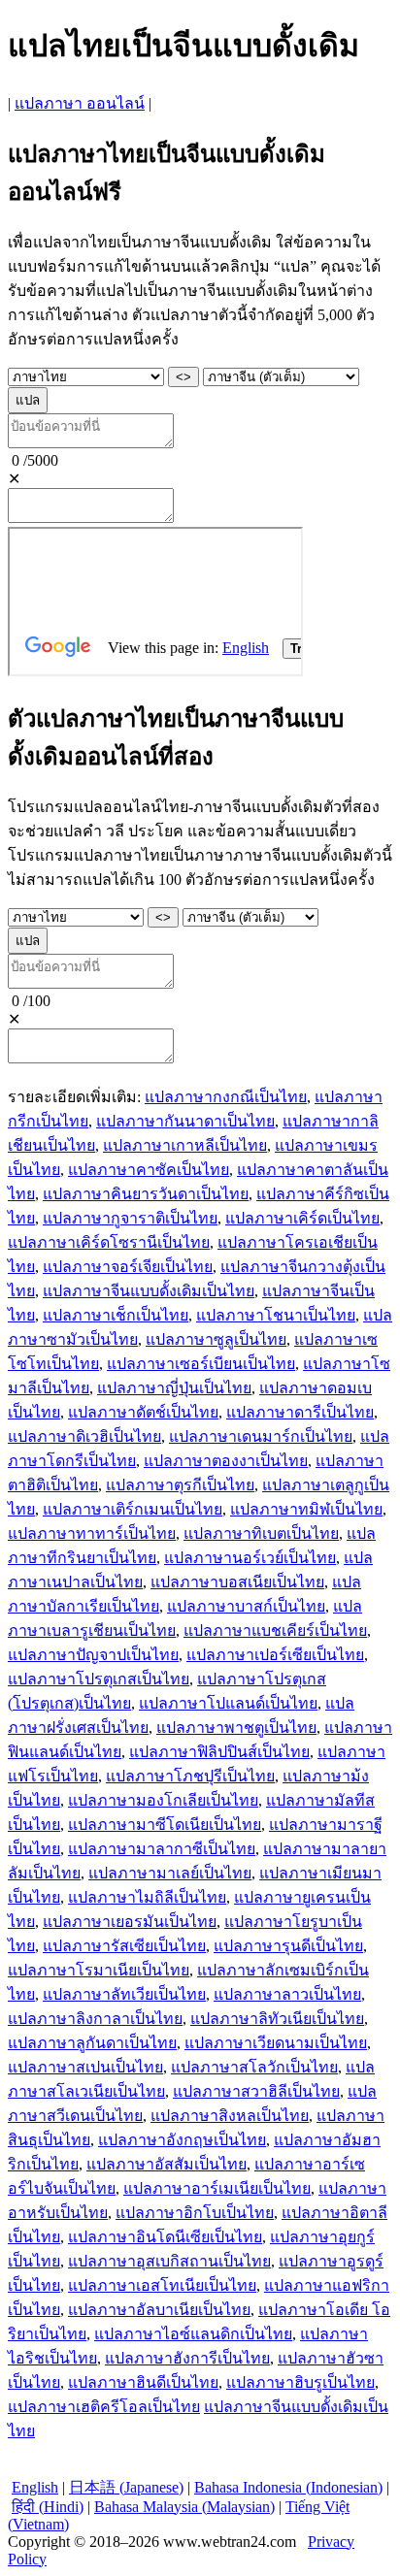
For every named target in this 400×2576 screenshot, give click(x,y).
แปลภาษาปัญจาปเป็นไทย (93, 1655)
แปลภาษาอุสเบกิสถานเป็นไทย (169, 2261)
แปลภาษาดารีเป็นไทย (300, 1412)
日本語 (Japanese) (126, 2487)
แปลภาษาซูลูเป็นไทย (216, 1339)
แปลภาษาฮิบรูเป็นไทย (300, 2382)
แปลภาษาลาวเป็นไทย (287, 1994)
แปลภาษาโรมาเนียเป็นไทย (99, 1970)
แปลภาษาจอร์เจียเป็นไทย (128, 1267)
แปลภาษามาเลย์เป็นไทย (170, 1873)
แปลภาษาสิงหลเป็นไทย (230, 2116)
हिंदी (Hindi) (48, 2507)
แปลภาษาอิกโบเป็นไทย (195, 2213)
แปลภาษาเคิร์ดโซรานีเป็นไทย (109, 1242)
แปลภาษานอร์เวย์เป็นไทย (250, 1558)
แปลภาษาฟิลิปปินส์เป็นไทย (219, 1752)
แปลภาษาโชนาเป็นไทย (276, 1315)
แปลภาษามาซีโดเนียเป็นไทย (165, 1825)
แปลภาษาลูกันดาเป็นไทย (92, 2043)
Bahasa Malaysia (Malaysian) (184, 2507)
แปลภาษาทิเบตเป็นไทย (261, 1533)
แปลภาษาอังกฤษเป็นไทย (182, 2140)
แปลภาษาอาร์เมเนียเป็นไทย (217, 2188)
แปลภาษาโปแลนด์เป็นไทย (228, 1703)
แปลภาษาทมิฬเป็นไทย (306, 1509)
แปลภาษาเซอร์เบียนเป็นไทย (201, 1364)
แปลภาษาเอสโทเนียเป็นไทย (162, 2285)
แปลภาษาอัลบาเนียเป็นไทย (159, 2310)
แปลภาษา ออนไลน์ (80, 103)
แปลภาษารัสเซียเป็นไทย (124, 1946)
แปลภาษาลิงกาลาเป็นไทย (95, 2019)
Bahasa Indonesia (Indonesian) (288, 2487)
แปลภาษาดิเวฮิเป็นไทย (84, 1436)
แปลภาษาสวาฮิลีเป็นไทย (256, 2091)
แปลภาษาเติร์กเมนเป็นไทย (133, 1509)
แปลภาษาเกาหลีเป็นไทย (185, 1145)
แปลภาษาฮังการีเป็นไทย (187, 2358)
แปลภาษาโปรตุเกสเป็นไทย (99, 1679)
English (35, 2487)
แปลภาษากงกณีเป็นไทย (226, 1097)
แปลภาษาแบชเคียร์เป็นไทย (275, 1630)
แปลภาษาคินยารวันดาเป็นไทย (146, 1194)
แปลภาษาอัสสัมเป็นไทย (167, 2164)
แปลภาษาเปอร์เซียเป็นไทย (275, 1655)
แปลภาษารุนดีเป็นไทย (288, 1946)
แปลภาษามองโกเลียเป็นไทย (163, 1800)
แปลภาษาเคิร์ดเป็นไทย (302, 1218)
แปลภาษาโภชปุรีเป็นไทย (190, 1776)
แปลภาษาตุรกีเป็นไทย (180, 1485)
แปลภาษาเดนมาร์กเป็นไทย (261, 1436)
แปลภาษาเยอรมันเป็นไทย (130, 1922)
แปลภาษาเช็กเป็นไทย (116, 1315)
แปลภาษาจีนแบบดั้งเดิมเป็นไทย (149, 1291)
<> (183, 377)
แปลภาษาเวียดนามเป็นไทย (276, 2043)
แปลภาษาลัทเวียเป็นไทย (124, 1994)
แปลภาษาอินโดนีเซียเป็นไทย (165, 2237)
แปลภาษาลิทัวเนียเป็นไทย (277, 2019)
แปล (28, 400)
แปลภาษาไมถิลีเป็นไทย (147, 1897)
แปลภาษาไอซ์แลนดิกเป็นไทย (193, 2334)
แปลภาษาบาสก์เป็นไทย (246, 1606)
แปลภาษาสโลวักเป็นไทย (254, 2067)
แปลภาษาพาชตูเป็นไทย (236, 1728)
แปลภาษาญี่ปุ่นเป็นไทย (174, 1388)
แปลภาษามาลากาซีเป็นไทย (162, 1849)
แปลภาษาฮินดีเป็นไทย (143, 2382)
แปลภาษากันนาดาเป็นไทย (185, 1121)
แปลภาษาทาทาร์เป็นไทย (92, 1533)
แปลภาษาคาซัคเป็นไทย (149, 1170)
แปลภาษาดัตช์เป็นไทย (143, 1412)
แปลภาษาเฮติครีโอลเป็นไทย (104, 2407)
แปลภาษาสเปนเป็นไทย (85, 2067)
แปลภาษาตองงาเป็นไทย (226, 1461)
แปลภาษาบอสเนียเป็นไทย (237, 1582)
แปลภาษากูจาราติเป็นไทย (130, 1218)
